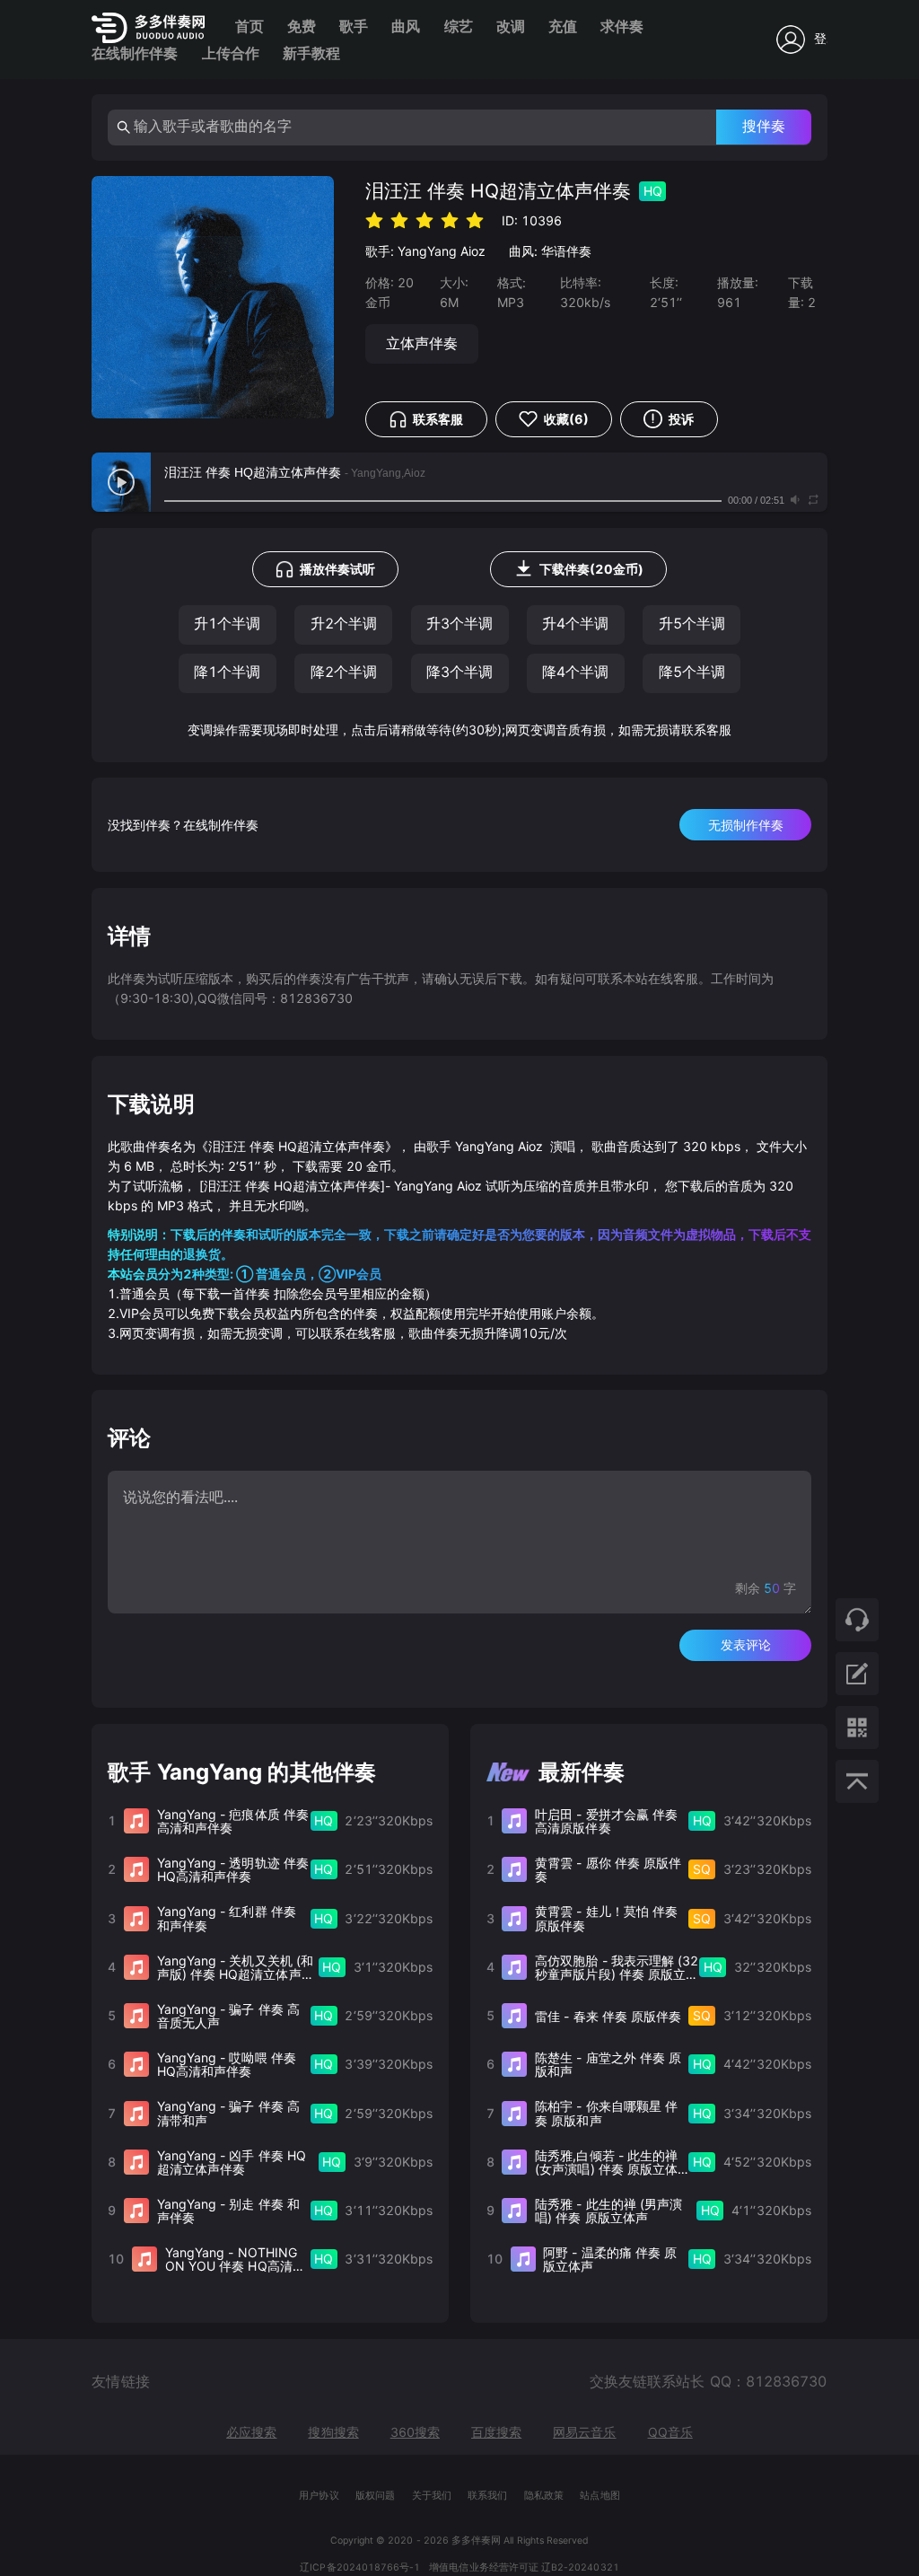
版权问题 (375, 2496)
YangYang (427, 251)
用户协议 (319, 2496)
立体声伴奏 (422, 343)
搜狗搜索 (333, 2432)
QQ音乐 (670, 2432)
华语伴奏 (566, 251)
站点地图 (600, 2496)
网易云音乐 (584, 2432)
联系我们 (487, 2496)
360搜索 (415, 2432)
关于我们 (432, 2496)
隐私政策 (544, 2496)
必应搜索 (251, 2432)
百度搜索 (496, 2432)
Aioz (473, 251)
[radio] (374, 220)
